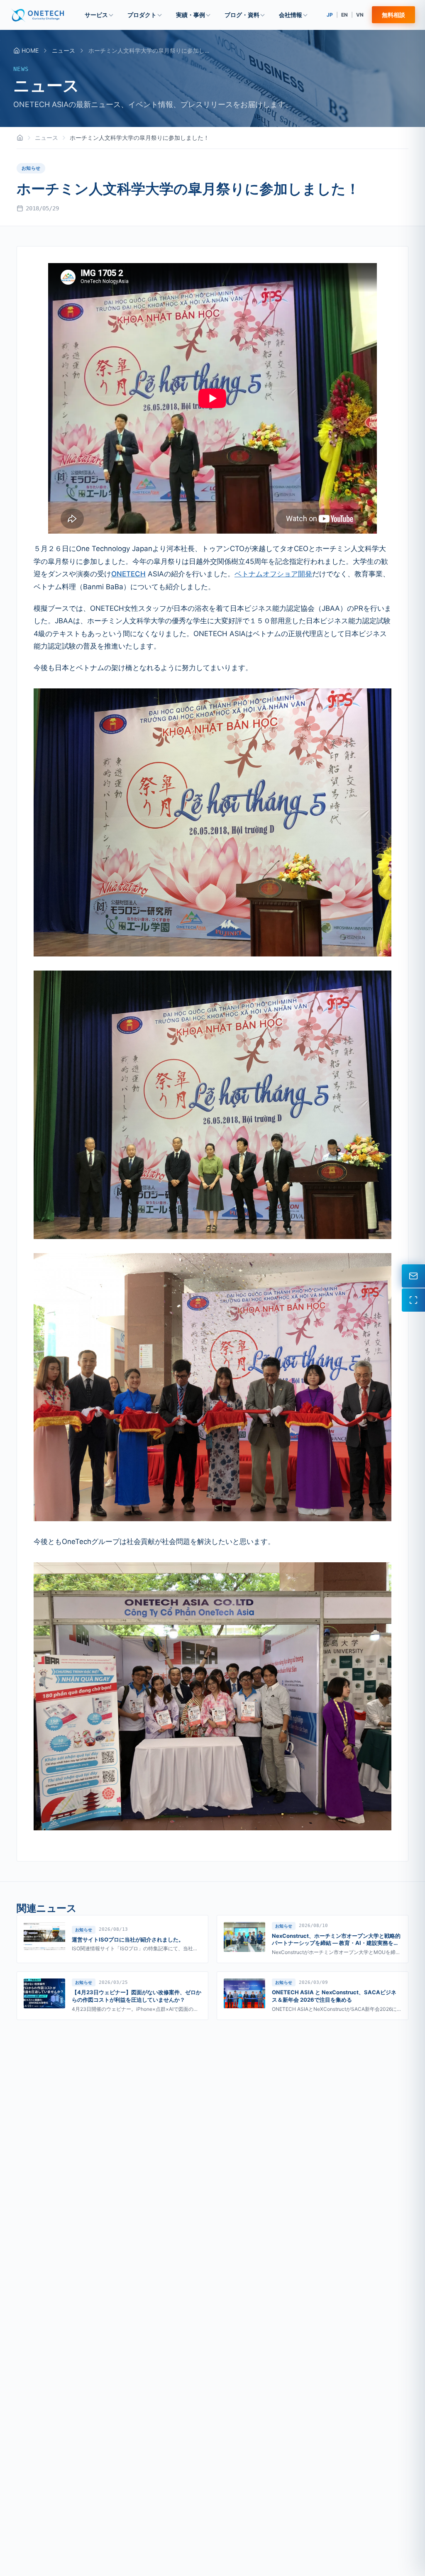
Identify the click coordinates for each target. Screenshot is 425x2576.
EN (344, 15)
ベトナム (249, 574)
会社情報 (291, 15)
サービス (96, 15)
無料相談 (393, 15)
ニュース (64, 50)
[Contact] (413, 1276)
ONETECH (128, 574)
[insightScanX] (413, 1300)
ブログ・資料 (242, 15)
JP (330, 15)
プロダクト (142, 15)
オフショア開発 (287, 574)
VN (360, 15)
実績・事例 (191, 15)
